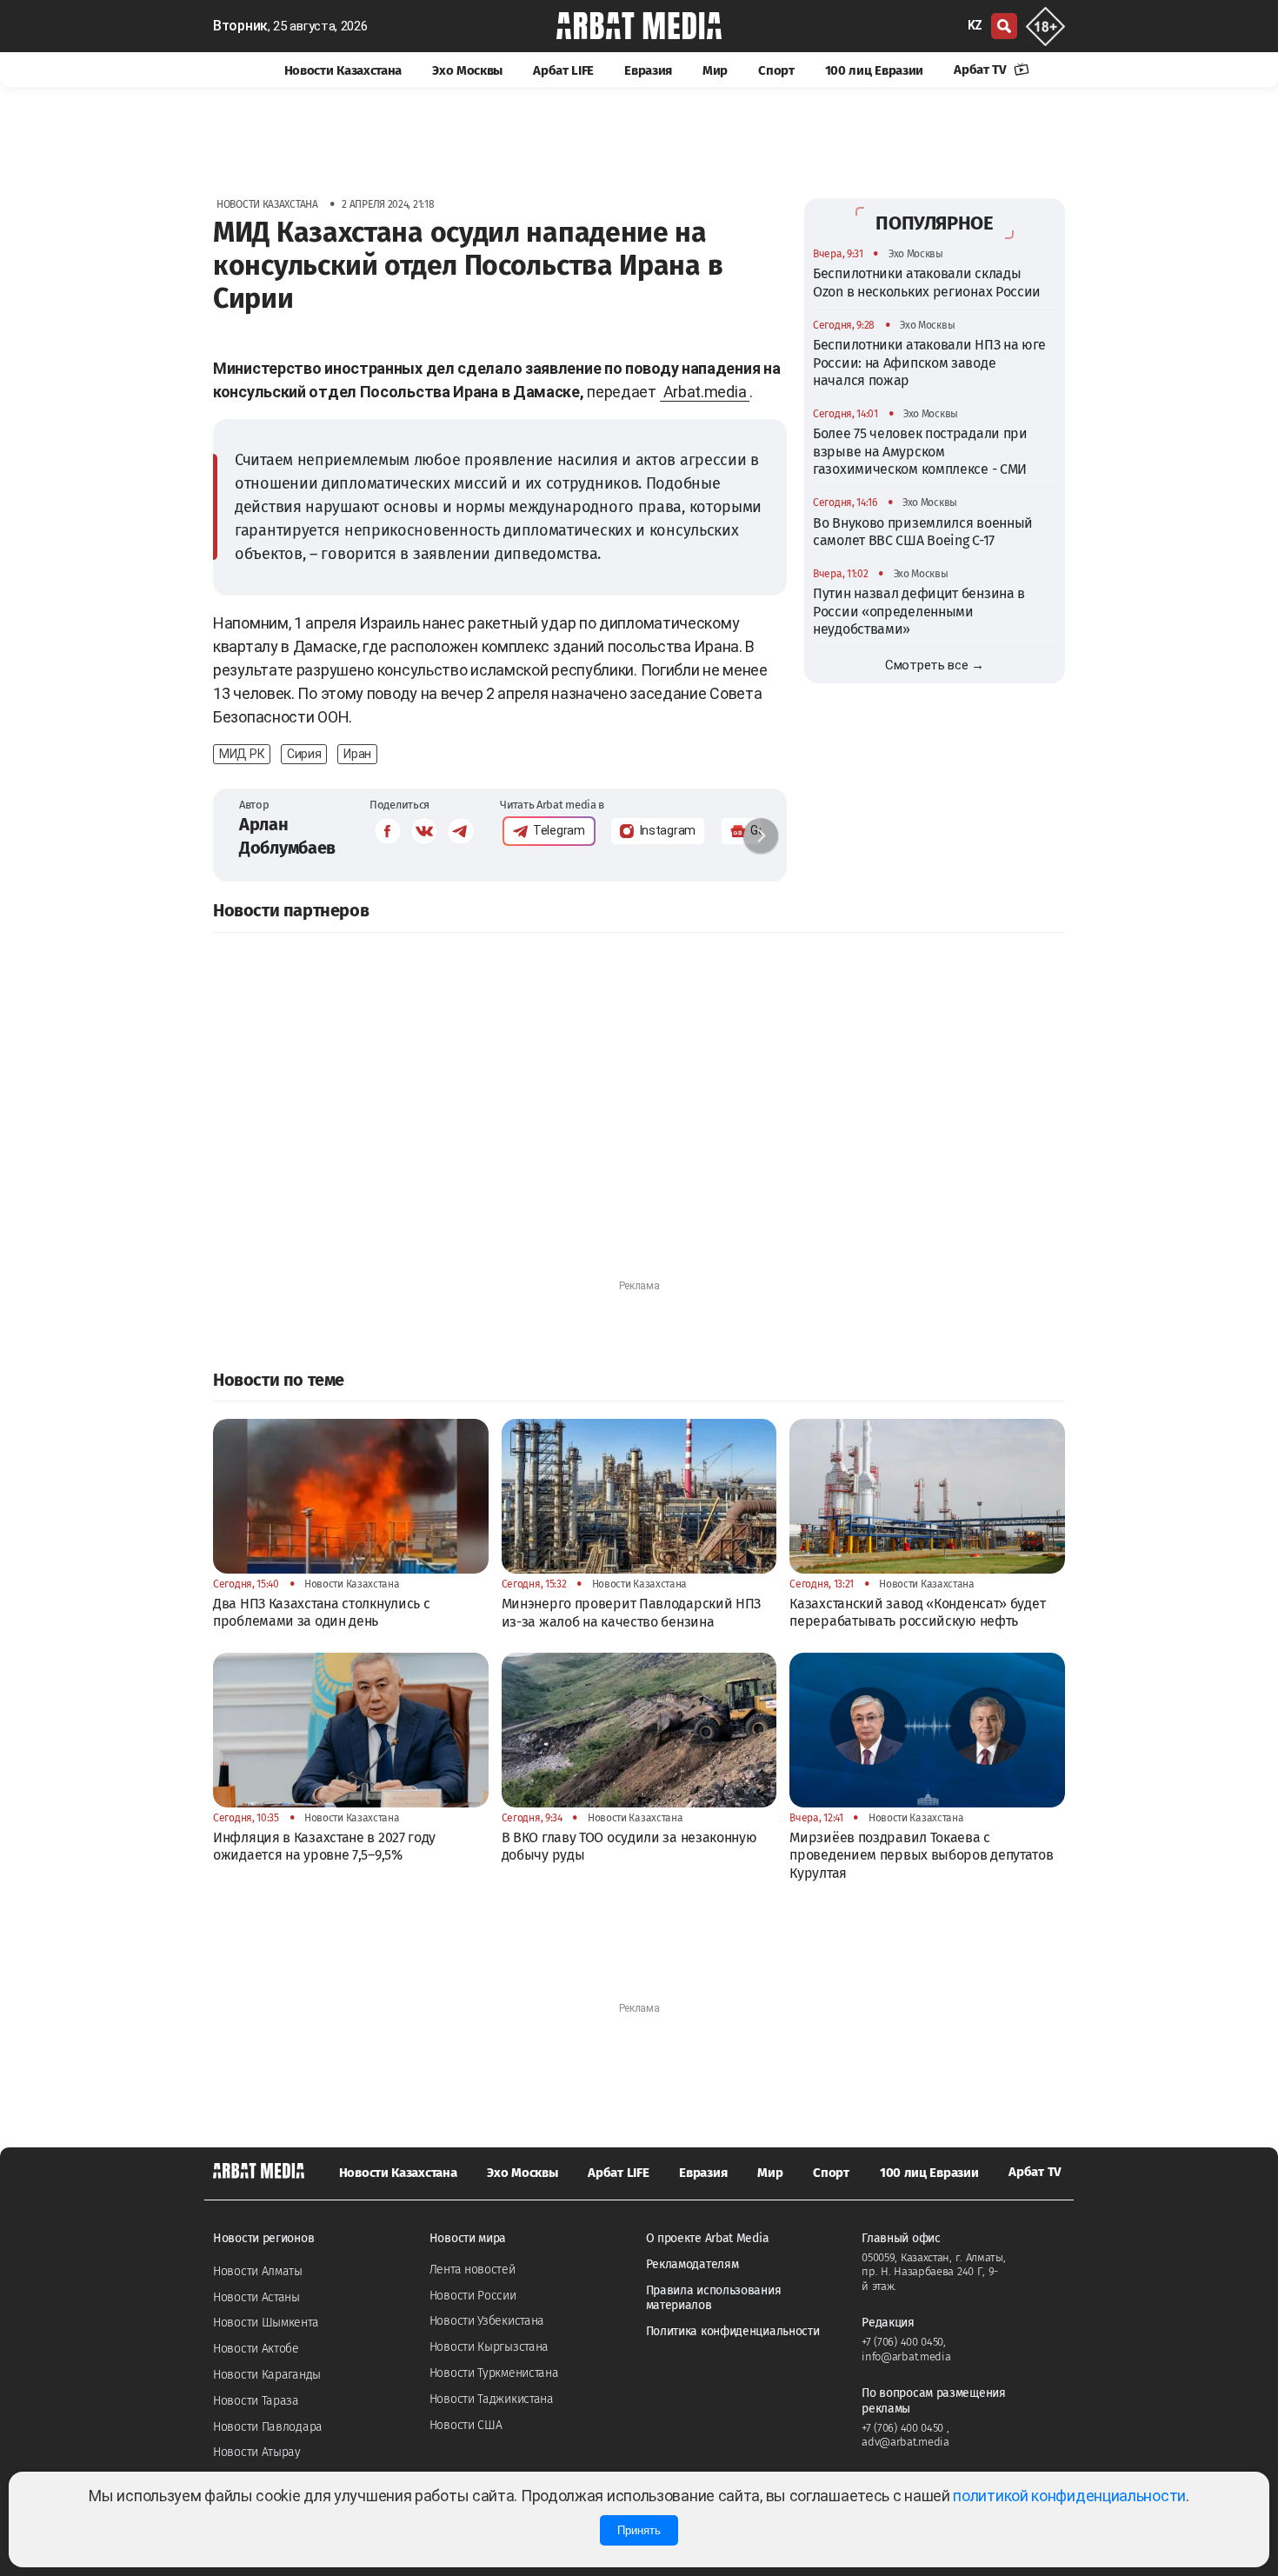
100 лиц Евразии (875, 70)
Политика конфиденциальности (733, 2331)
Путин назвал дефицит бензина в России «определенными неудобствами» (919, 611)
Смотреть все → (935, 665)
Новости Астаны (256, 2297)
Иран (357, 754)
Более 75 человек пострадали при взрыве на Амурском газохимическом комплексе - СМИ (920, 451)
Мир (715, 70)
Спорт (776, 70)
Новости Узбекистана (487, 2321)
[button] (761, 835)
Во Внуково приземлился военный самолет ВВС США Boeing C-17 (923, 531)
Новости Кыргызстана (489, 2347)
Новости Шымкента (266, 2323)
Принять (639, 2530)
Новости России (473, 2296)
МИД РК (242, 754)
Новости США (466, 2425)
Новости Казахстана (343, 70)
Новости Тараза (256, 2401)
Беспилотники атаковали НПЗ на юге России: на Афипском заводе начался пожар (929, 363)
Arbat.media (705, 392)
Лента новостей (473, 2270)
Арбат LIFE (563, 70)
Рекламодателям (692, 2264)
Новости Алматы (258, 2271)
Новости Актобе (256, 2349)
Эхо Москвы (467, 70)
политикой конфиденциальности (1069, 2496)
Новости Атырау (257, 2452)
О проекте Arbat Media (708, 2238)
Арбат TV (982, 70)
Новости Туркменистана (494, 2373)
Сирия (304, 754)
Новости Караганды (267, 2375)
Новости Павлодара (268, 2427)
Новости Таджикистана (492, 2399)
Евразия (648, 70)
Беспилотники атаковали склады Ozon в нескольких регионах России (927, 282)
